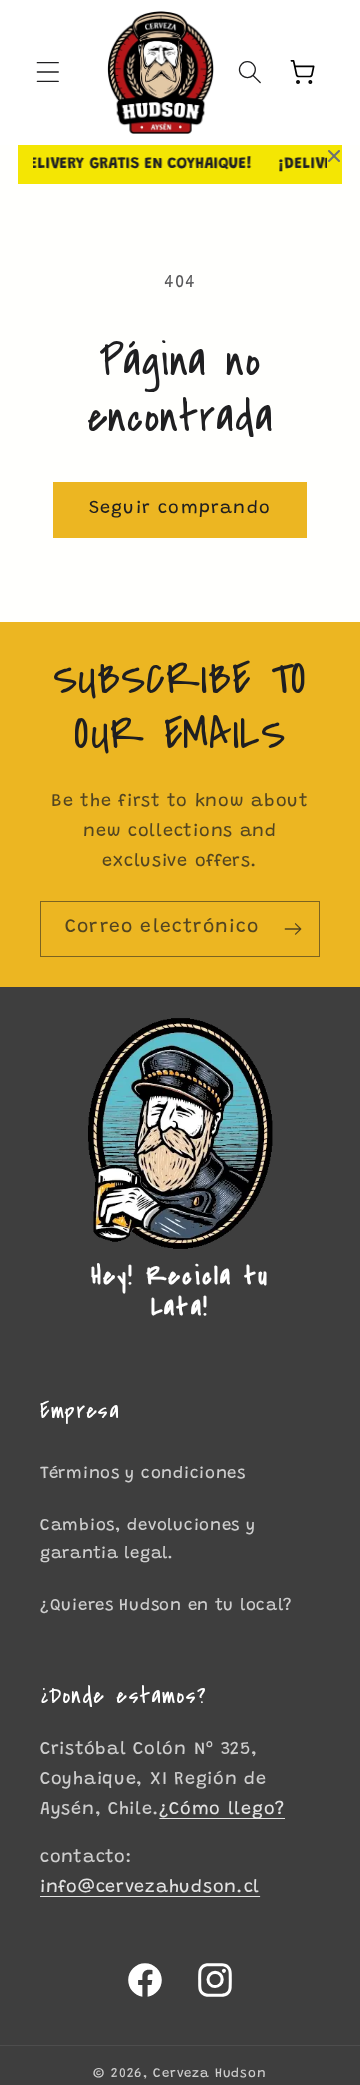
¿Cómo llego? (222, 1810)
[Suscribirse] (292, 929)
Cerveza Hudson (210, 2073)
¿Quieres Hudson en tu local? (166, 1606)
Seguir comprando (180, 509)
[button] (48, 72)
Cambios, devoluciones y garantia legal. (148, 1540)
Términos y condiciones (143, 1474)
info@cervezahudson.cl (150, 1888)
